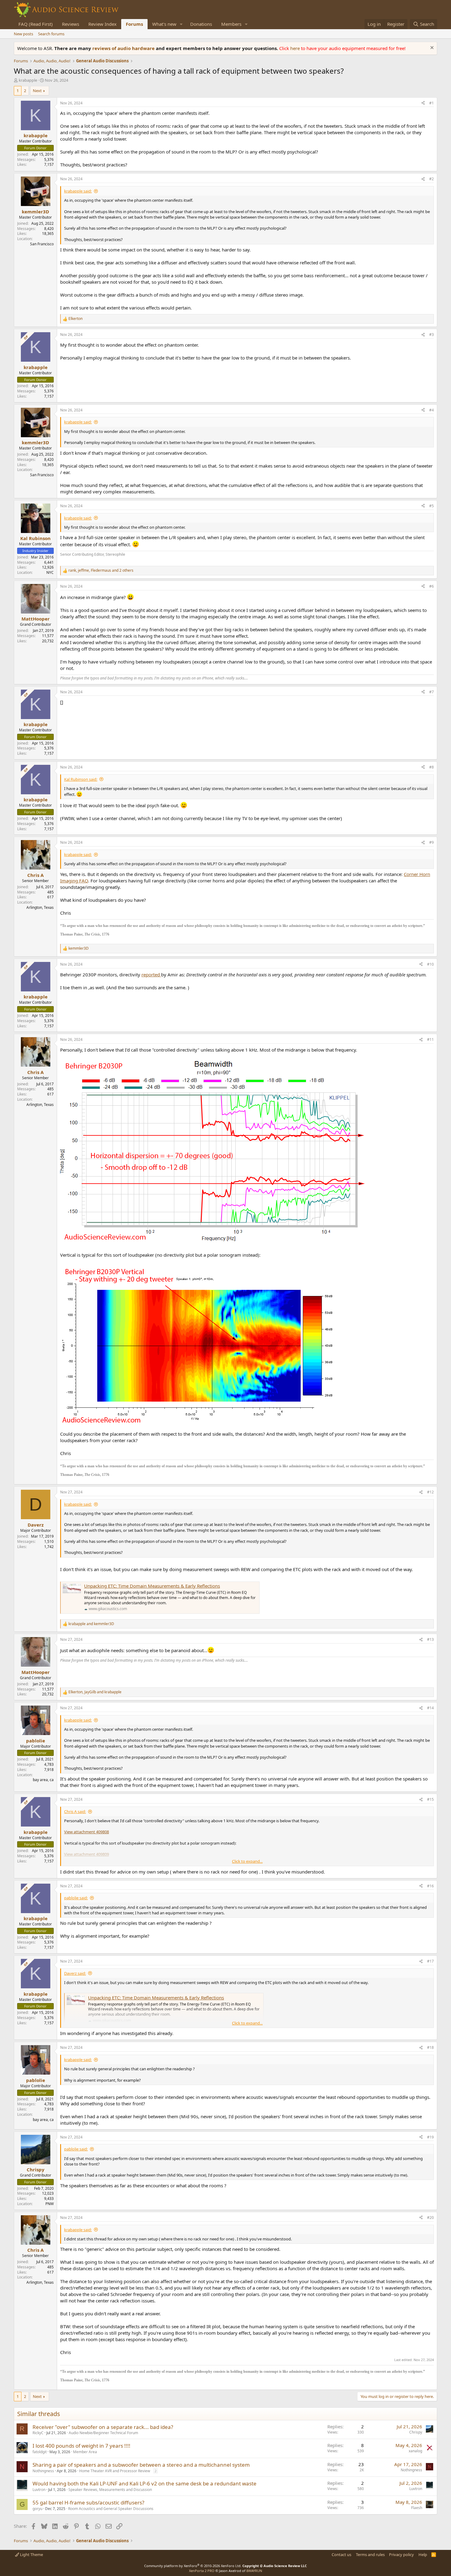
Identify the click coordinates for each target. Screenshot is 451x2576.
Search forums (51, 34)
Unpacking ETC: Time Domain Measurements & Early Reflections (152, 1586)
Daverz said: (75, 1973)
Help (423, 2555)
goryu (37, 2509)
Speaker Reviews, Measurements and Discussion (110, 2490)
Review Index (102, 24)
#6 (432, 586)
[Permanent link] (112, 934)
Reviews (71, 24)
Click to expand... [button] (247, 1861)
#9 (432, 842)
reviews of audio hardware (124, 48)
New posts (23, 34)
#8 (432, 767)
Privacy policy (401, 2555)
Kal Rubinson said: (81, 779)
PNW (50, 2204)
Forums (134, 24)
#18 (430, 2047)
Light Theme (31, 2555)
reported (151, 975)
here (296, 48)
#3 (432, 335)
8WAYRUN (254, 2571)
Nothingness (43, 2471)
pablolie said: (76, 1898)
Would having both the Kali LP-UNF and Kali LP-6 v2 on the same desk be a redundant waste (145, 2483)
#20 (430, 2218)
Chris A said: (75, 1811)
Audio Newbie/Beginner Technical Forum (103, 2433)
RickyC (38, 2433)
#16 (430, 1886)
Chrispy (416, 2432)
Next (37, 91)
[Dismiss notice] (431, 48)
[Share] (423, 103)
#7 (432, 692)
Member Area (85, 2452)
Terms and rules (370, 2555)
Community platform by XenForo (193, 2566)
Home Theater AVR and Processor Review (115, 2471)
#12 (430, 1492)
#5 (432, 506)
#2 (432, 179)
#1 (432, 103)
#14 (430, 1708)
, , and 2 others (101, 570)
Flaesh (417, 2508)
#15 (430, 1799)
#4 (432, 410)
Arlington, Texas (40, 907)
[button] (181, 24)
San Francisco (42, 244)
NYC (50, 572)
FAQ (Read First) (36, 24)
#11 (430, 1039)
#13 (430, 1639)
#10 (430, 964)
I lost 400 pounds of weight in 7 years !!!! (81, 2446)
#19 (430, 2137)
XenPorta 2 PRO (202, 2571)
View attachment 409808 (87, 1832)
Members (231, 24)
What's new (164, 24)
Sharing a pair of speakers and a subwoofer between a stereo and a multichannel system (141, 2465)
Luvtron (39, 2490)
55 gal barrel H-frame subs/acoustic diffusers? (88, 2502)
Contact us (341, 2555)
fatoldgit (40, 2452)
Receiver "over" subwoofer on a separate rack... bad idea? (103, 2427)
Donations (201, 24)
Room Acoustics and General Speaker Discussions (111, 2509)
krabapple (28, 80)
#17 (430, 1961)
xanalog (415, 2451)
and (91, 1624)
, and (95, 1692)
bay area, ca (43, 1780)
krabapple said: (78, 191)
